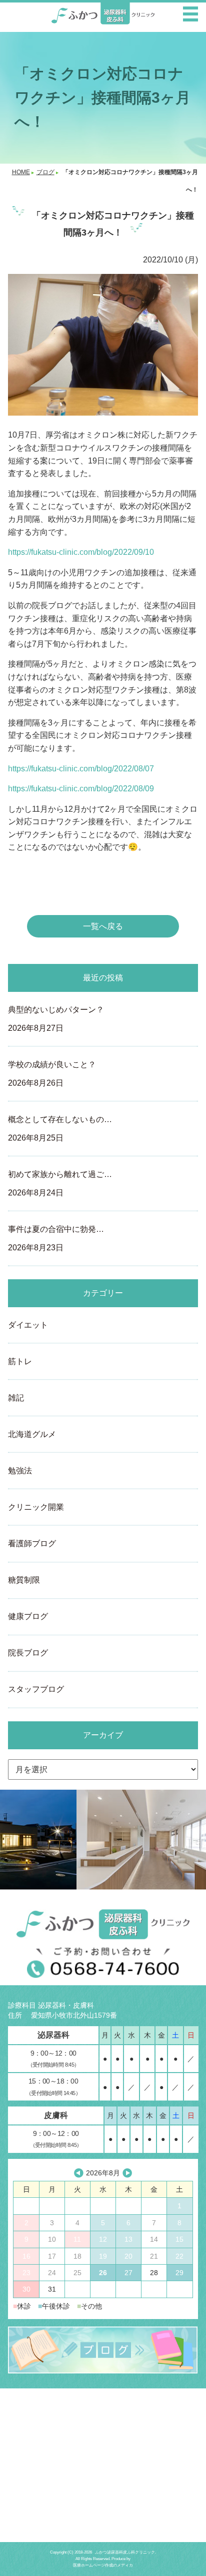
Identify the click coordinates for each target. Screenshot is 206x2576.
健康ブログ (28, 1616)
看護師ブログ (32, 1543)
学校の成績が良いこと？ (52, 1074)
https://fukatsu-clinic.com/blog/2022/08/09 (81, 789)
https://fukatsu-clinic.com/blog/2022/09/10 (81, 552)
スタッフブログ (36, 1689)
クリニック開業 (36, 1507)
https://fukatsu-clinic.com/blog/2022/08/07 (81, 769)
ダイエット (28, 1325)
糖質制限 (24, 1580)
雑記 (16, 1398)
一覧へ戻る (103, 926)
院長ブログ (28, 1653)
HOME (21, 172)
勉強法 (20, 1471)
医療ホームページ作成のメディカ (103, 2565)
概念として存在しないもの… (60, 1129)
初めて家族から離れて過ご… (60, 1183)
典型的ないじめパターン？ (56, 1019)
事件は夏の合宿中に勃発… (56, 1238)
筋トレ (20, 1361)
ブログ (45, 172)
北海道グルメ (32, 1434)
